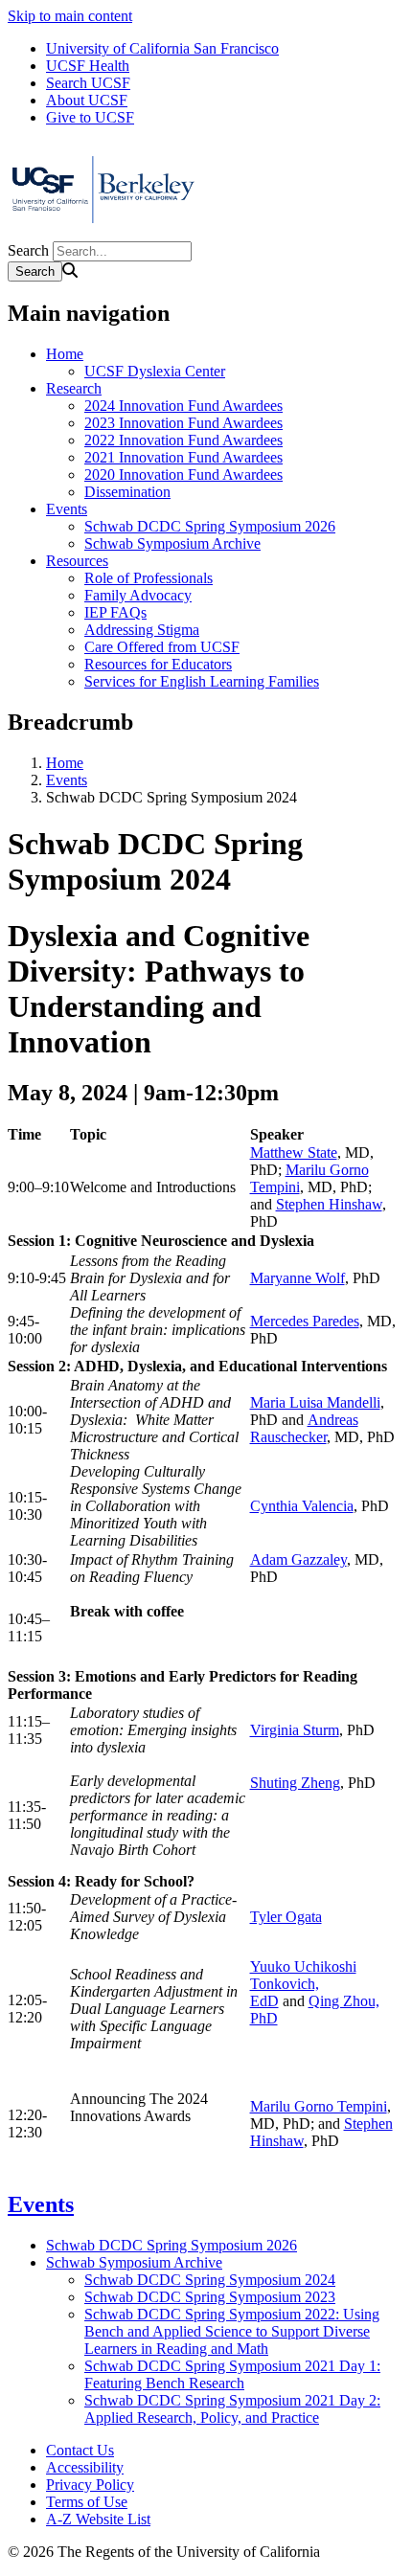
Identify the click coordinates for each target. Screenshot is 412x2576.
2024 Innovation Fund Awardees (183, 406)
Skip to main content (70, 16)
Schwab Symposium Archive (172, 543)
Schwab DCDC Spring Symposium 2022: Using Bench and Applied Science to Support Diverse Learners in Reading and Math (232, 2331)
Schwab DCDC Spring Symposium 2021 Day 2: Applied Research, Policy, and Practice (232, 2409)
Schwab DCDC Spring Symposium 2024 (210, 2280)
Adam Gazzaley (298, 1559)
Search (28, 250)
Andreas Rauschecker (304, 1428)
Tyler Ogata (286, 1917)
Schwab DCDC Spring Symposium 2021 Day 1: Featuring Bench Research (232, 2374)
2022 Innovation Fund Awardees (183, 440)
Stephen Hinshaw (329, 1204)
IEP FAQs (115, 612)
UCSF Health (88, 66)
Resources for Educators (158, 664)
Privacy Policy (90, 2485)
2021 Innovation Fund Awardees (183, 457)
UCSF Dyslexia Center (155, 371)
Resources (77, 561)
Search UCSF (88, 83)
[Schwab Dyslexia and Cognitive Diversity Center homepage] (103, 232)
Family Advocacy (138, 595)
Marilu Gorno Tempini (319, 2106)
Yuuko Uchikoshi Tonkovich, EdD (303, 1984)
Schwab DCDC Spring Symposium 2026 (210, 526)
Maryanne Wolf (298, 1278)
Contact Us (80, 2450)
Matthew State (294, 1152)
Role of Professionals (149, 578)
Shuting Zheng (295, 1783)
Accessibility (85, 2467)
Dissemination (127, 492)
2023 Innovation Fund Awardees (183, 423)
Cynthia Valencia (302, 1506)
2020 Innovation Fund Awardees (183, 475)
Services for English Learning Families (202, 681)
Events (67, 509)
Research (74, 388)
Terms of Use (87, 2502)
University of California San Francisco (162, 48)
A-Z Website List (98, 2519)
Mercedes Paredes (305, 1321)
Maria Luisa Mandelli (315, 1402)
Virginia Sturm (295, 1730)
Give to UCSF (90, 117)
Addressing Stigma (142, 630)
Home (65, 354)
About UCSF (87, 100)
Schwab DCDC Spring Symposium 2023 (210, 2297)
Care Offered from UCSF (162, 647)
